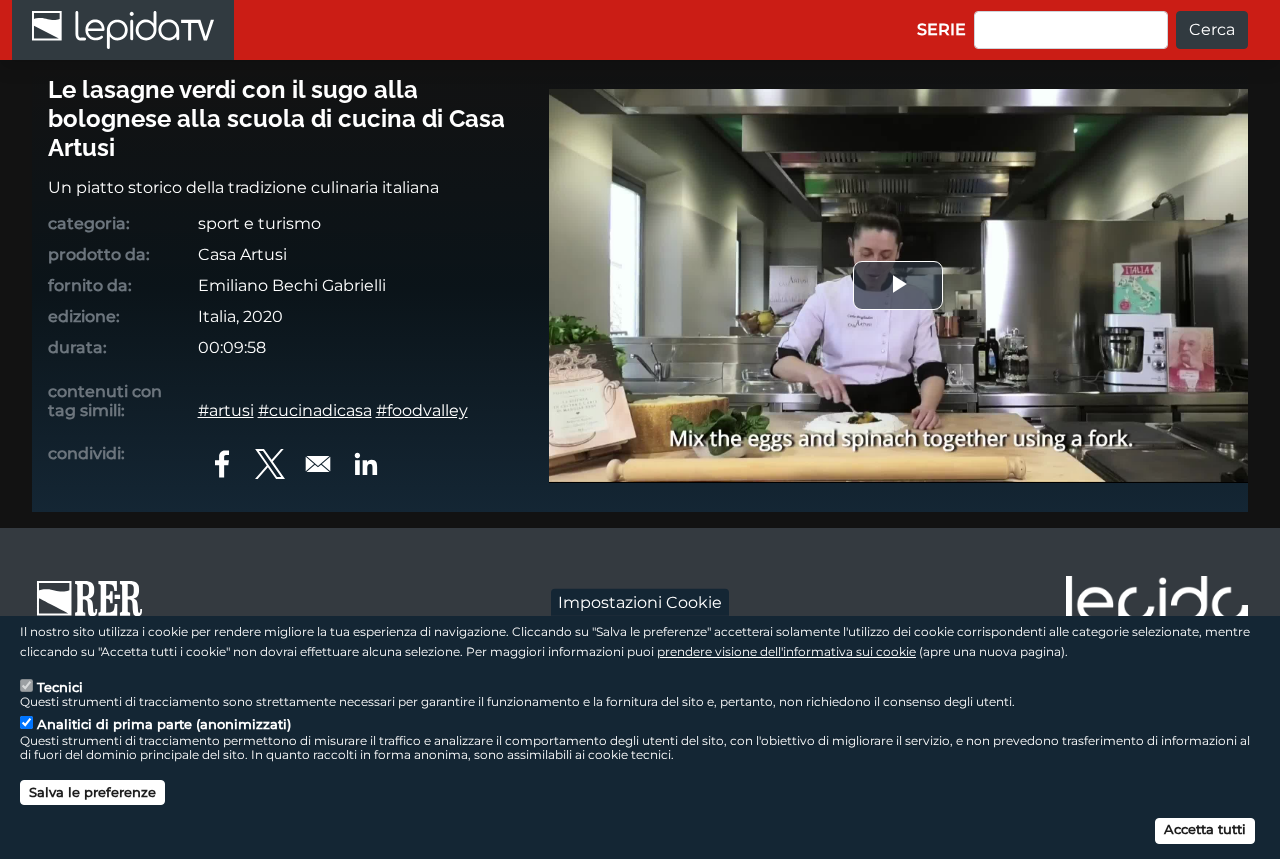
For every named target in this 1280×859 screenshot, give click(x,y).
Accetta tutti (1205, 829)
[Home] (123, 30)
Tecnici (60, 686)
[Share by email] (318, 464)
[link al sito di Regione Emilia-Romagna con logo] (96, 608)
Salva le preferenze (92, 791)
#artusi (226, 410)
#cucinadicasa (315, 410)
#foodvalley (422, 410)
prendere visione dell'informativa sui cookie (786, 650)
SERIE (941, 29)
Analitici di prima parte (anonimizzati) (164, 724)
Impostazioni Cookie (640, 601)
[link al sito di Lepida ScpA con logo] (1157, 605)
